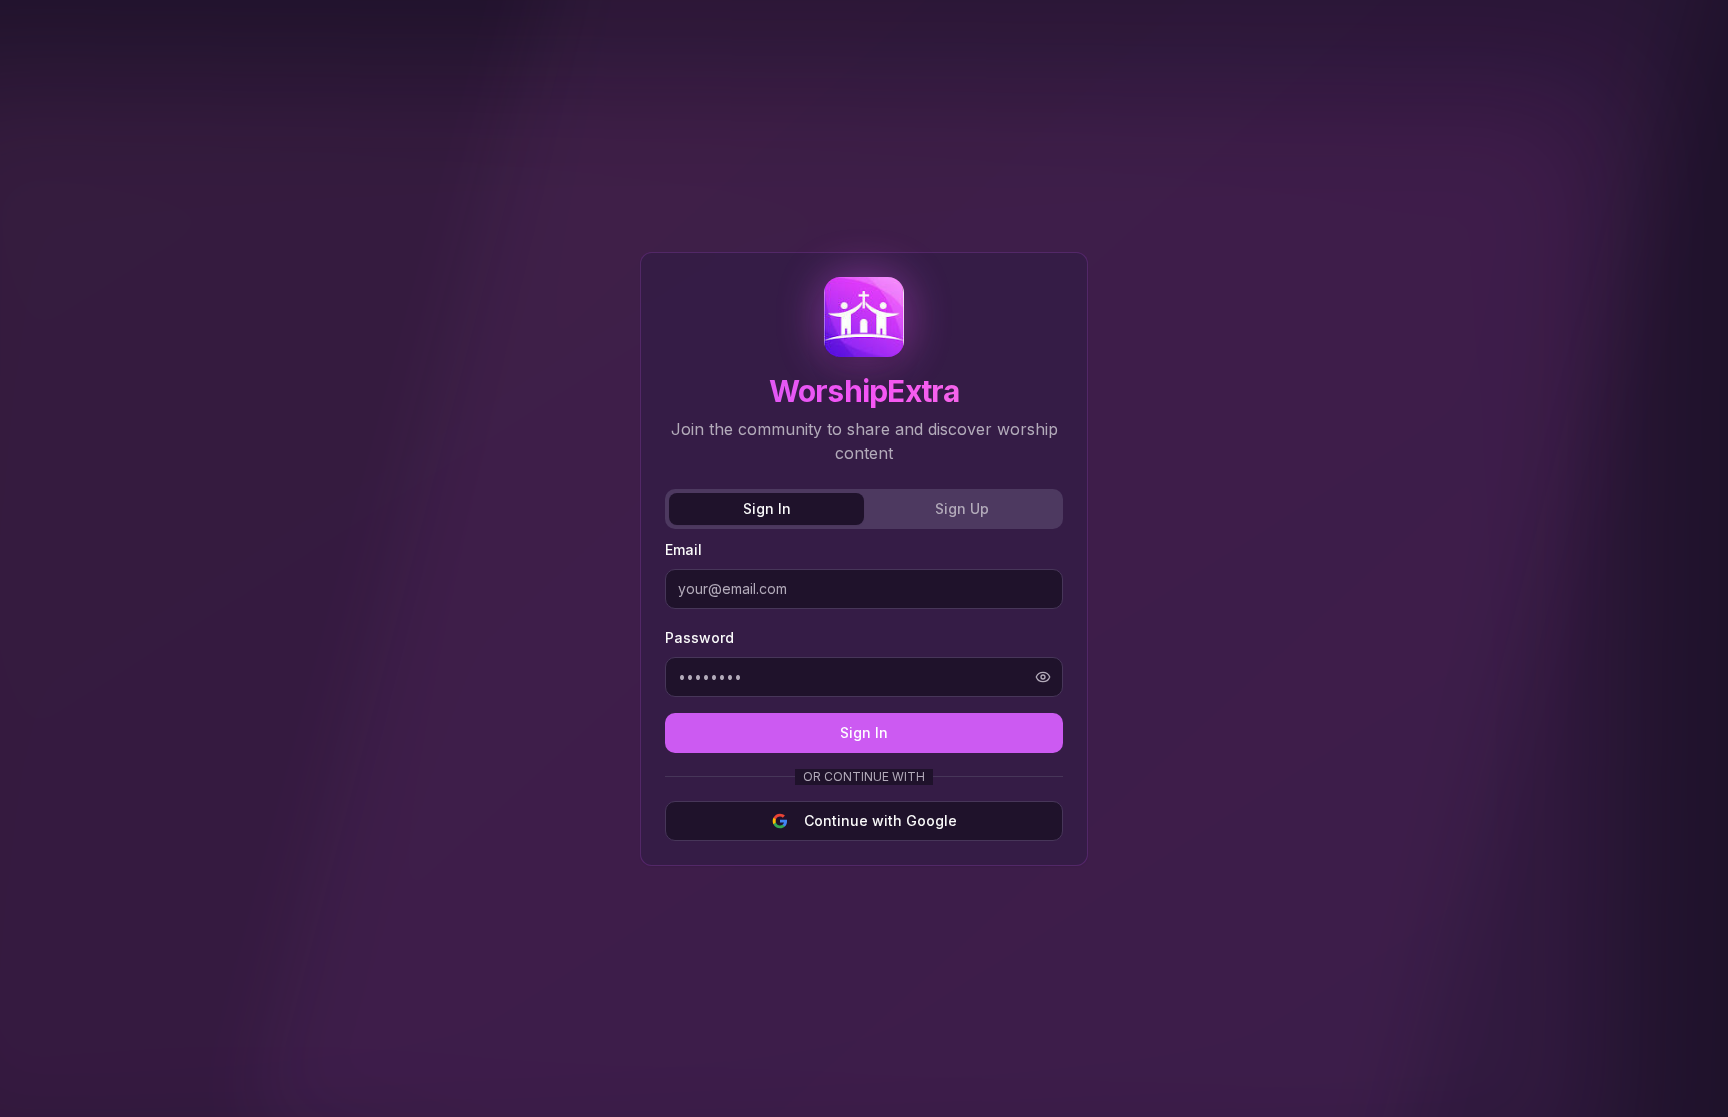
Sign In (864, 732)
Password (699, 637)
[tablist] (864, 509)
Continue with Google (880, 820)
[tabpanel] (864, 689)
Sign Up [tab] (962, 508)
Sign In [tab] (767, 508)
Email (683, 549)
